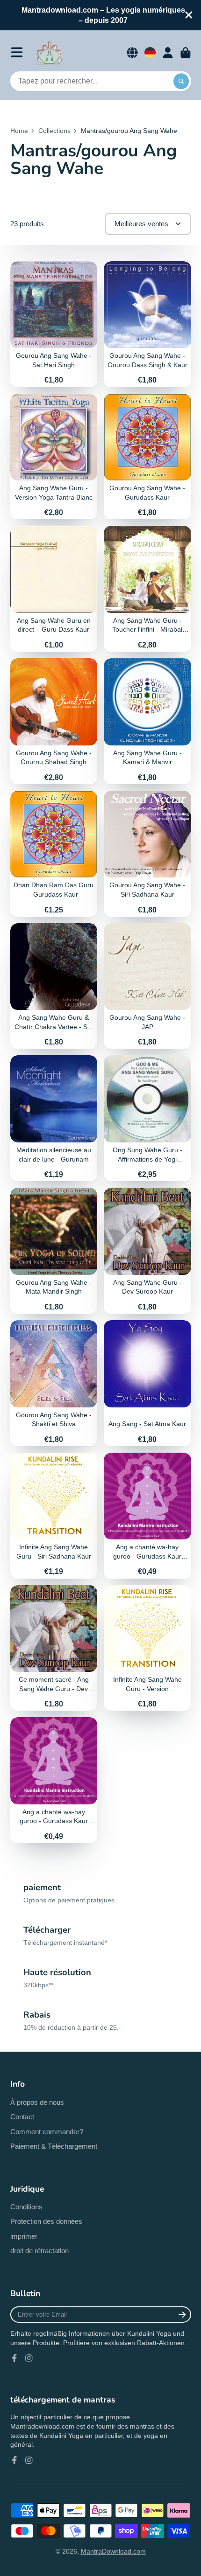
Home (19, 131)
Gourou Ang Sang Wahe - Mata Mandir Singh (54, 1251)
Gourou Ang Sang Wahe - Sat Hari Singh (54, 324)
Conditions (26, 2207)
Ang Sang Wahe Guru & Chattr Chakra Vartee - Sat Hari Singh (54, 986)
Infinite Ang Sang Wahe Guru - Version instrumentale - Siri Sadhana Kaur (147, 1648)
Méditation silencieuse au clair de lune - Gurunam (54, 1118)
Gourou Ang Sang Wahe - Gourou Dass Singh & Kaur (147, 324)
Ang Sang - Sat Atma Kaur (147, 1383)
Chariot (186, 53)
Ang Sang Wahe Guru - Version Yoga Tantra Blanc (54, 457)
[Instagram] (29, 2358)
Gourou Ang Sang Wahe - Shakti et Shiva (54, 1383)
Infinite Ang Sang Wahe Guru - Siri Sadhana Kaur (54, 1516)
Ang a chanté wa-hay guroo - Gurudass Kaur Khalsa (147, 1516)
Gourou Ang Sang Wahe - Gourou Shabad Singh (54, 721)
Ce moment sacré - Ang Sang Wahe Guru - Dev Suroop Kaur (54, 1648)
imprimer (24, 2236)
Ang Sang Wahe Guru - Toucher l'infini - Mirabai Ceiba (147, 589)
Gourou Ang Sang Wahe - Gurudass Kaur (147, 457)
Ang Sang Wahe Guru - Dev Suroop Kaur (147, 1251)
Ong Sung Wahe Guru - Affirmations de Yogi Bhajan (147, 1118)
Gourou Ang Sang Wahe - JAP (147, 986)
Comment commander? (47, 2132)
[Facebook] (14, 2358)
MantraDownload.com (113, 2551)
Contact (22, 2117)
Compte (168, 53)
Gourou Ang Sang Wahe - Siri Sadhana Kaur (147, 854)
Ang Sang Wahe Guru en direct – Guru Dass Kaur (54, 589)
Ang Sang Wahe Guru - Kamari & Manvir (147, 721)
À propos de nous (37, 2102)
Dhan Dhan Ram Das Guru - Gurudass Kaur (54, 854)
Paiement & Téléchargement (54, 2146)
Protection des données (46, 2221)
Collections (54, 131)
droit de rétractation (39, 2251)
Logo (49, 53)
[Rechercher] (181, 81)
